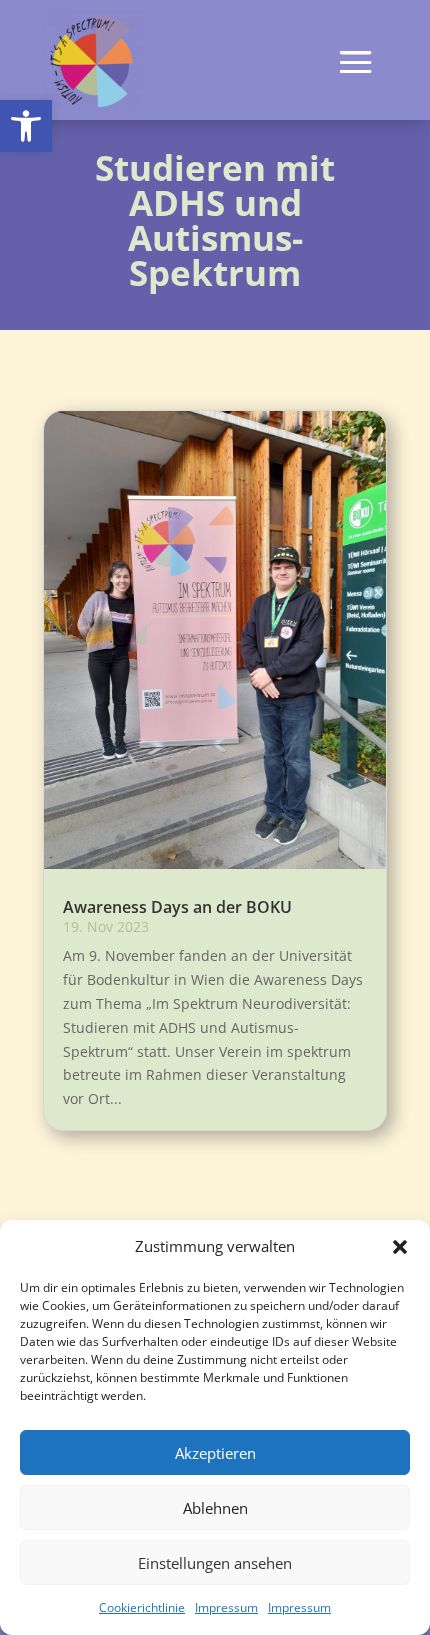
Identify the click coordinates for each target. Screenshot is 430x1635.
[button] (26, 126)
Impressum (226, 1607)
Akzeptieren (215, 1453)
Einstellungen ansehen (215, 1563)
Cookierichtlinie (142, 1607)
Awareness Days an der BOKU (177, 907)
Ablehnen (215, 1508)
